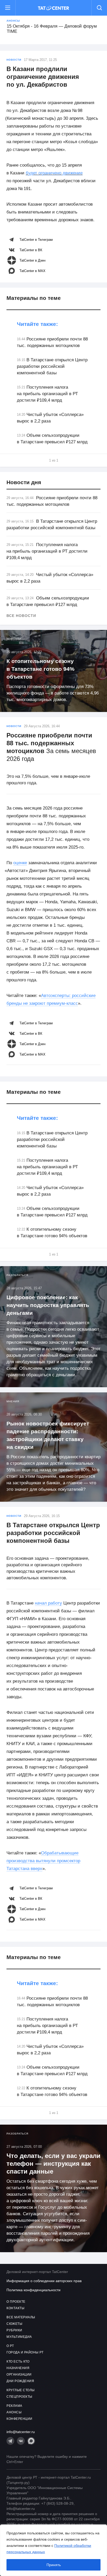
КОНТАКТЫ (15, 2308)
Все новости (21, 616)
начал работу (48, 1603)
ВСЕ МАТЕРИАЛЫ (21, 2317)
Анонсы (13, 21)
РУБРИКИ (14, 2330)
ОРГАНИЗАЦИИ (19, 2375)
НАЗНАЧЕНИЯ (18, 2368)
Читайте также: (37, 324)
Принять (54, 2565)
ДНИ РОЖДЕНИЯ (20, 2381)
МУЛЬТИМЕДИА (19, 2337)
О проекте (16, 2302)
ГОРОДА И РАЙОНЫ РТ (25, 2352)
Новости (14, 60)
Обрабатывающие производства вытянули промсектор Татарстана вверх (43, 1861)
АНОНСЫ (14, 2412)
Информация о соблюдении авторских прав (44, 2281)
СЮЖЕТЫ (14, 2324)
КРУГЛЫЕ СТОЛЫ (21, 2390)
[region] (53, 2550)
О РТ (10, 2346)
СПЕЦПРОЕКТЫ (19, 2397)
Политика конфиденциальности (34, 2290)
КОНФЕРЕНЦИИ (19, 2419)
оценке (20, 863)
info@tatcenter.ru (21, 2432)
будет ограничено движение (54, 173)
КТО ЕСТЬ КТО (18, 2362)
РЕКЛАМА (14, 2406)
